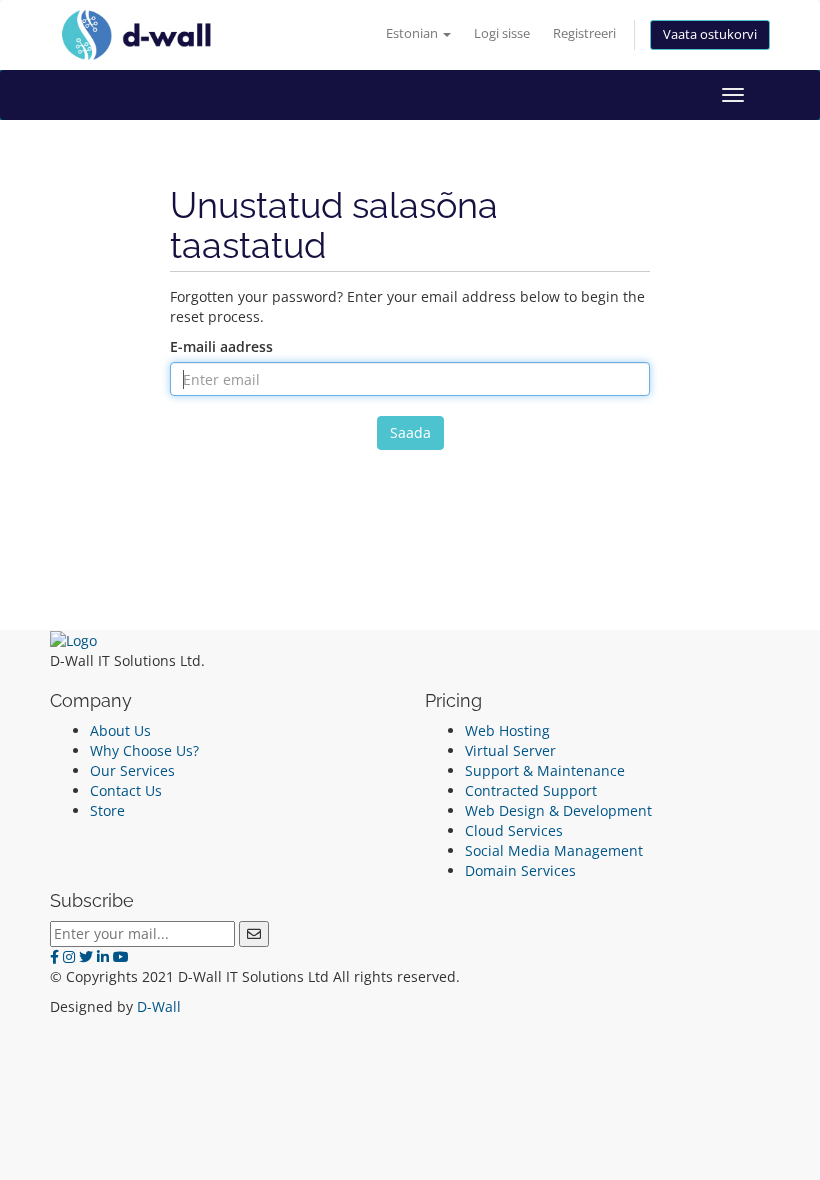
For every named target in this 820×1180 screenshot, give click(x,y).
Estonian (413, 33)
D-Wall (159, 1006)
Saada (410, 432)
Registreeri (584, 33)
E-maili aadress (221, 346)
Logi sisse (502, 33)
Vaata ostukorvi (710, 34)
